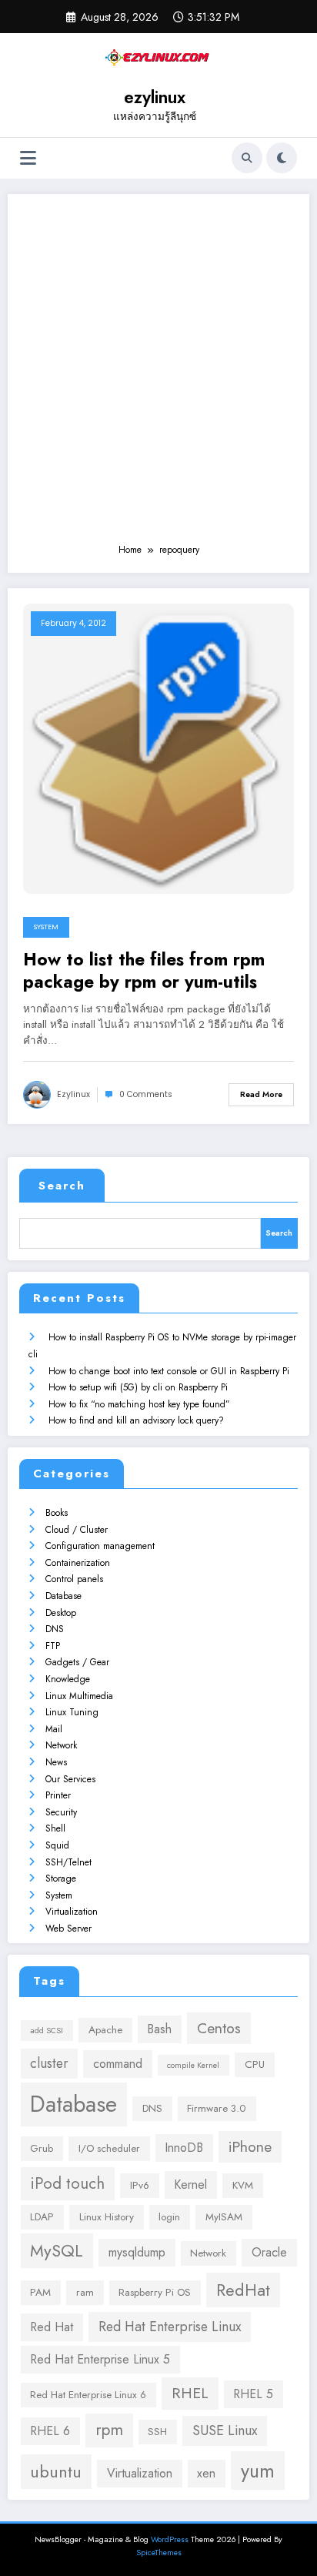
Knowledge (68, 1679)
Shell (55, 1828)
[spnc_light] (282, 158)
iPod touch (67, 2183)
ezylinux (155, 97)
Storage (61, 1878)
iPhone (250, 2146)
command (118, 2064)
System (46, 927)
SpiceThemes (159, 2553)
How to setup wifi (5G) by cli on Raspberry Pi (138, 1387)
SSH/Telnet (68, 1862)
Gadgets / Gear (77, 1662)
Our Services (70, 1779)
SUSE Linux (225, 2430)
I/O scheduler (109, 2148)
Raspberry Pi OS (155, 2292)
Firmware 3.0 (217, 2108)
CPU (255, 2064)
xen (206, 2473)
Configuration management (100, 1546)
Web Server (68, 1929)
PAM (40, 2292)
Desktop (61, 1613)
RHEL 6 (50, 2431)
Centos (219, 2028)
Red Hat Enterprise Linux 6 (88, 2395)
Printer (58, 1795)
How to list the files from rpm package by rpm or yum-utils (144, 971)
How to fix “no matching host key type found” (139, 1404)
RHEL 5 (253, 2394)
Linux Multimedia (79, 1696)
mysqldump (137, 2252)
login (169, 2217)
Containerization (78, 1563)
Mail (54, 1729)
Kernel (190, 2185)
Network (61, 1745)
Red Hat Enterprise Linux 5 (100, 2359)
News (56, 1762)
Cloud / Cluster (77, 1530)
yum (258, 2471)
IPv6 (140, 2185)
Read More (261, 1094)
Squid (57, 1845)
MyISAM (224, 2217)
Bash (159, 2029)
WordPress (170, 2539)
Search (62, 1186)
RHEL (190, 2393)
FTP (53, 1646)
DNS (55, 1629)
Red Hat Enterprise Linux (170, 2327)
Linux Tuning (72, 1712)
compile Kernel (193, 2065)
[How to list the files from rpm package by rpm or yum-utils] (158, 748)
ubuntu (56, 2472)
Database (63, 1596)
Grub (42, 2148)
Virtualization (72, 1912)
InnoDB (184, 2148)
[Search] (247, 158)
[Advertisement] (158, 376)
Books (57, 1513)
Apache (105, 2030)
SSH (157, 2432)
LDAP (42, 2217)
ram (85, 2292)
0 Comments (146, 1094)
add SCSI (47, 2031)
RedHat (243, 2290)
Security (61, 1812)
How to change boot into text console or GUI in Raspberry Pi (169, 1371)
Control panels (74, 1579)
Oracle (269, 2252)
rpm (109, 2430)
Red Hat (52, 2327)
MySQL (57, 2251)
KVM (243, 2185)
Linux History (107, 2217)
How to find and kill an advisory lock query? (136, 1420)
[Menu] (28, 158)
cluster (49, 2063)
